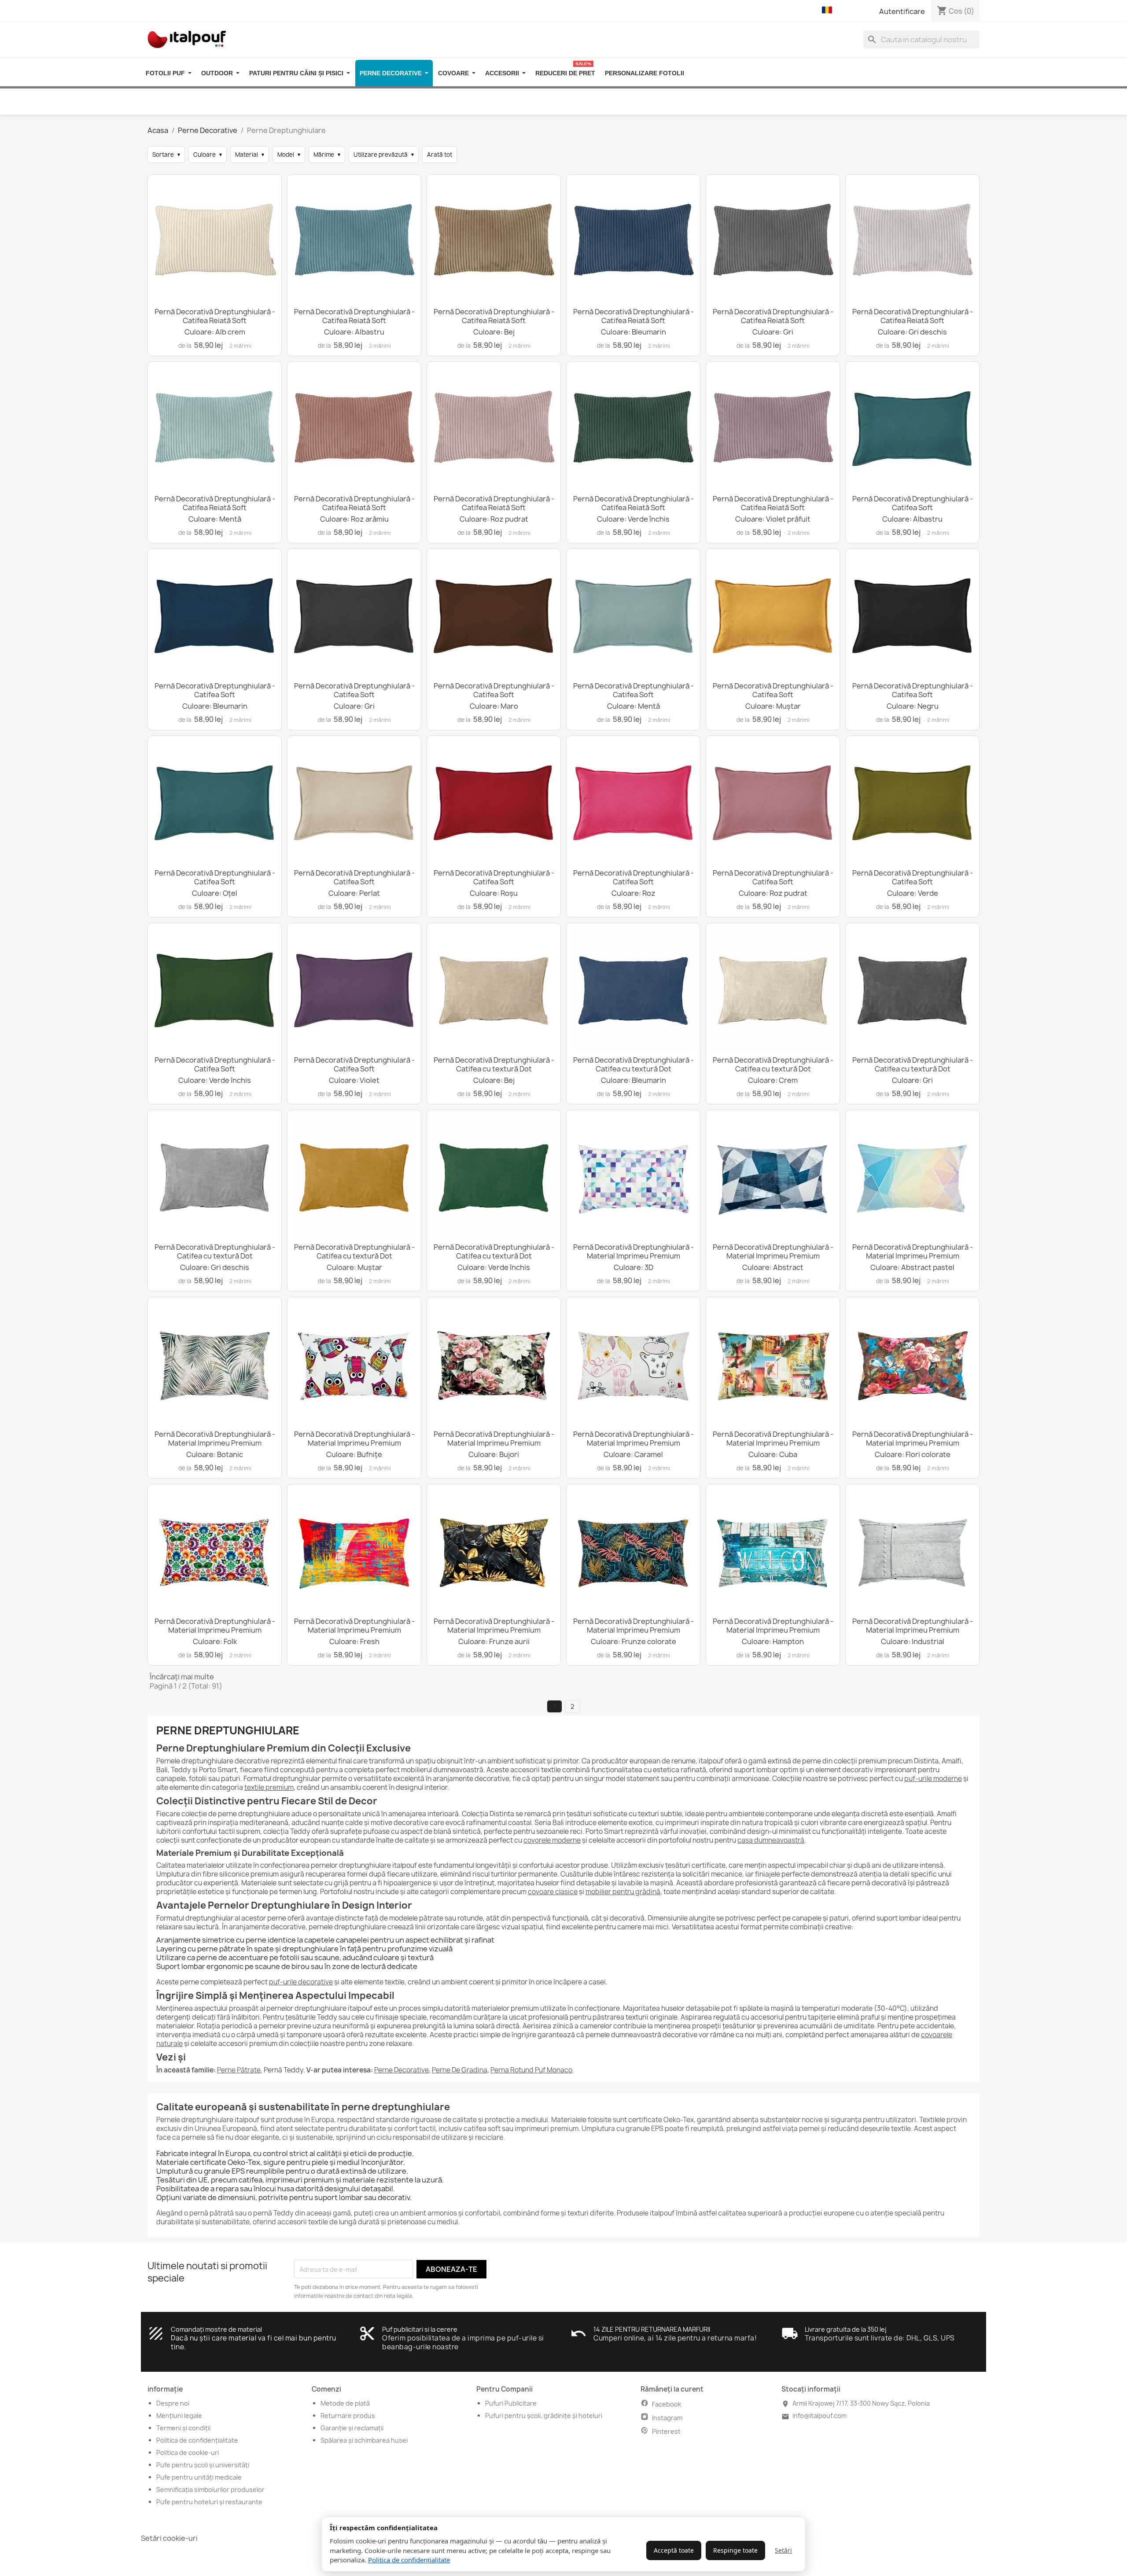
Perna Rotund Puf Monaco (531, 2070)
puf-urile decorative (301, 1982)
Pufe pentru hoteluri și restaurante (209, 2502)
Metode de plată (345, 2403)
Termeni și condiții (183, 2428)
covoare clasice (553, 1892)
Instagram (667, 2418)
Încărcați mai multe (182, 1677)
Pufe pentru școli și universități (203, 2465)
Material (250, 155)
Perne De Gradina (460, 2070)
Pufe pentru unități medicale (199, 2477)
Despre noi (173, 2403)
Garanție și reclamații (352, 2428)
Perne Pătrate (239, 2070)
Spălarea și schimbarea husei (364, 2440)
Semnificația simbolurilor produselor (210, 2490)
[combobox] (921, 40)
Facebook (667, 2404)
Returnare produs (348, 2416)
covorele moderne (552, 1840)
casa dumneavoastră (771, 1840)
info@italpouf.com (819, 2416)
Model (289, 155)
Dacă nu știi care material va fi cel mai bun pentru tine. (254, 2342)
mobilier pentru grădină (623, 1892)
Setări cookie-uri (169, 2538)
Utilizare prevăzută (384, 155)
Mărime (327, 155)
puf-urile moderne (933, 1779)
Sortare (166, 155)
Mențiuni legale (179, 2416)
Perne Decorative (401, 2070)
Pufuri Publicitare (511, 2403)
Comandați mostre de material (216, 2329)
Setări (783, 2550)
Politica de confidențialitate (409, 2560)
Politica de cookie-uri (188, 2453)
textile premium (269, 1787)
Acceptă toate (674, 2550)
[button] (829, 11)
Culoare (208, 155)
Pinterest (666, 2431)
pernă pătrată (212, 2213)
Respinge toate (735, 2550)
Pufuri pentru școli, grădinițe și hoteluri (544, 2416)
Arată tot (440, 155)
